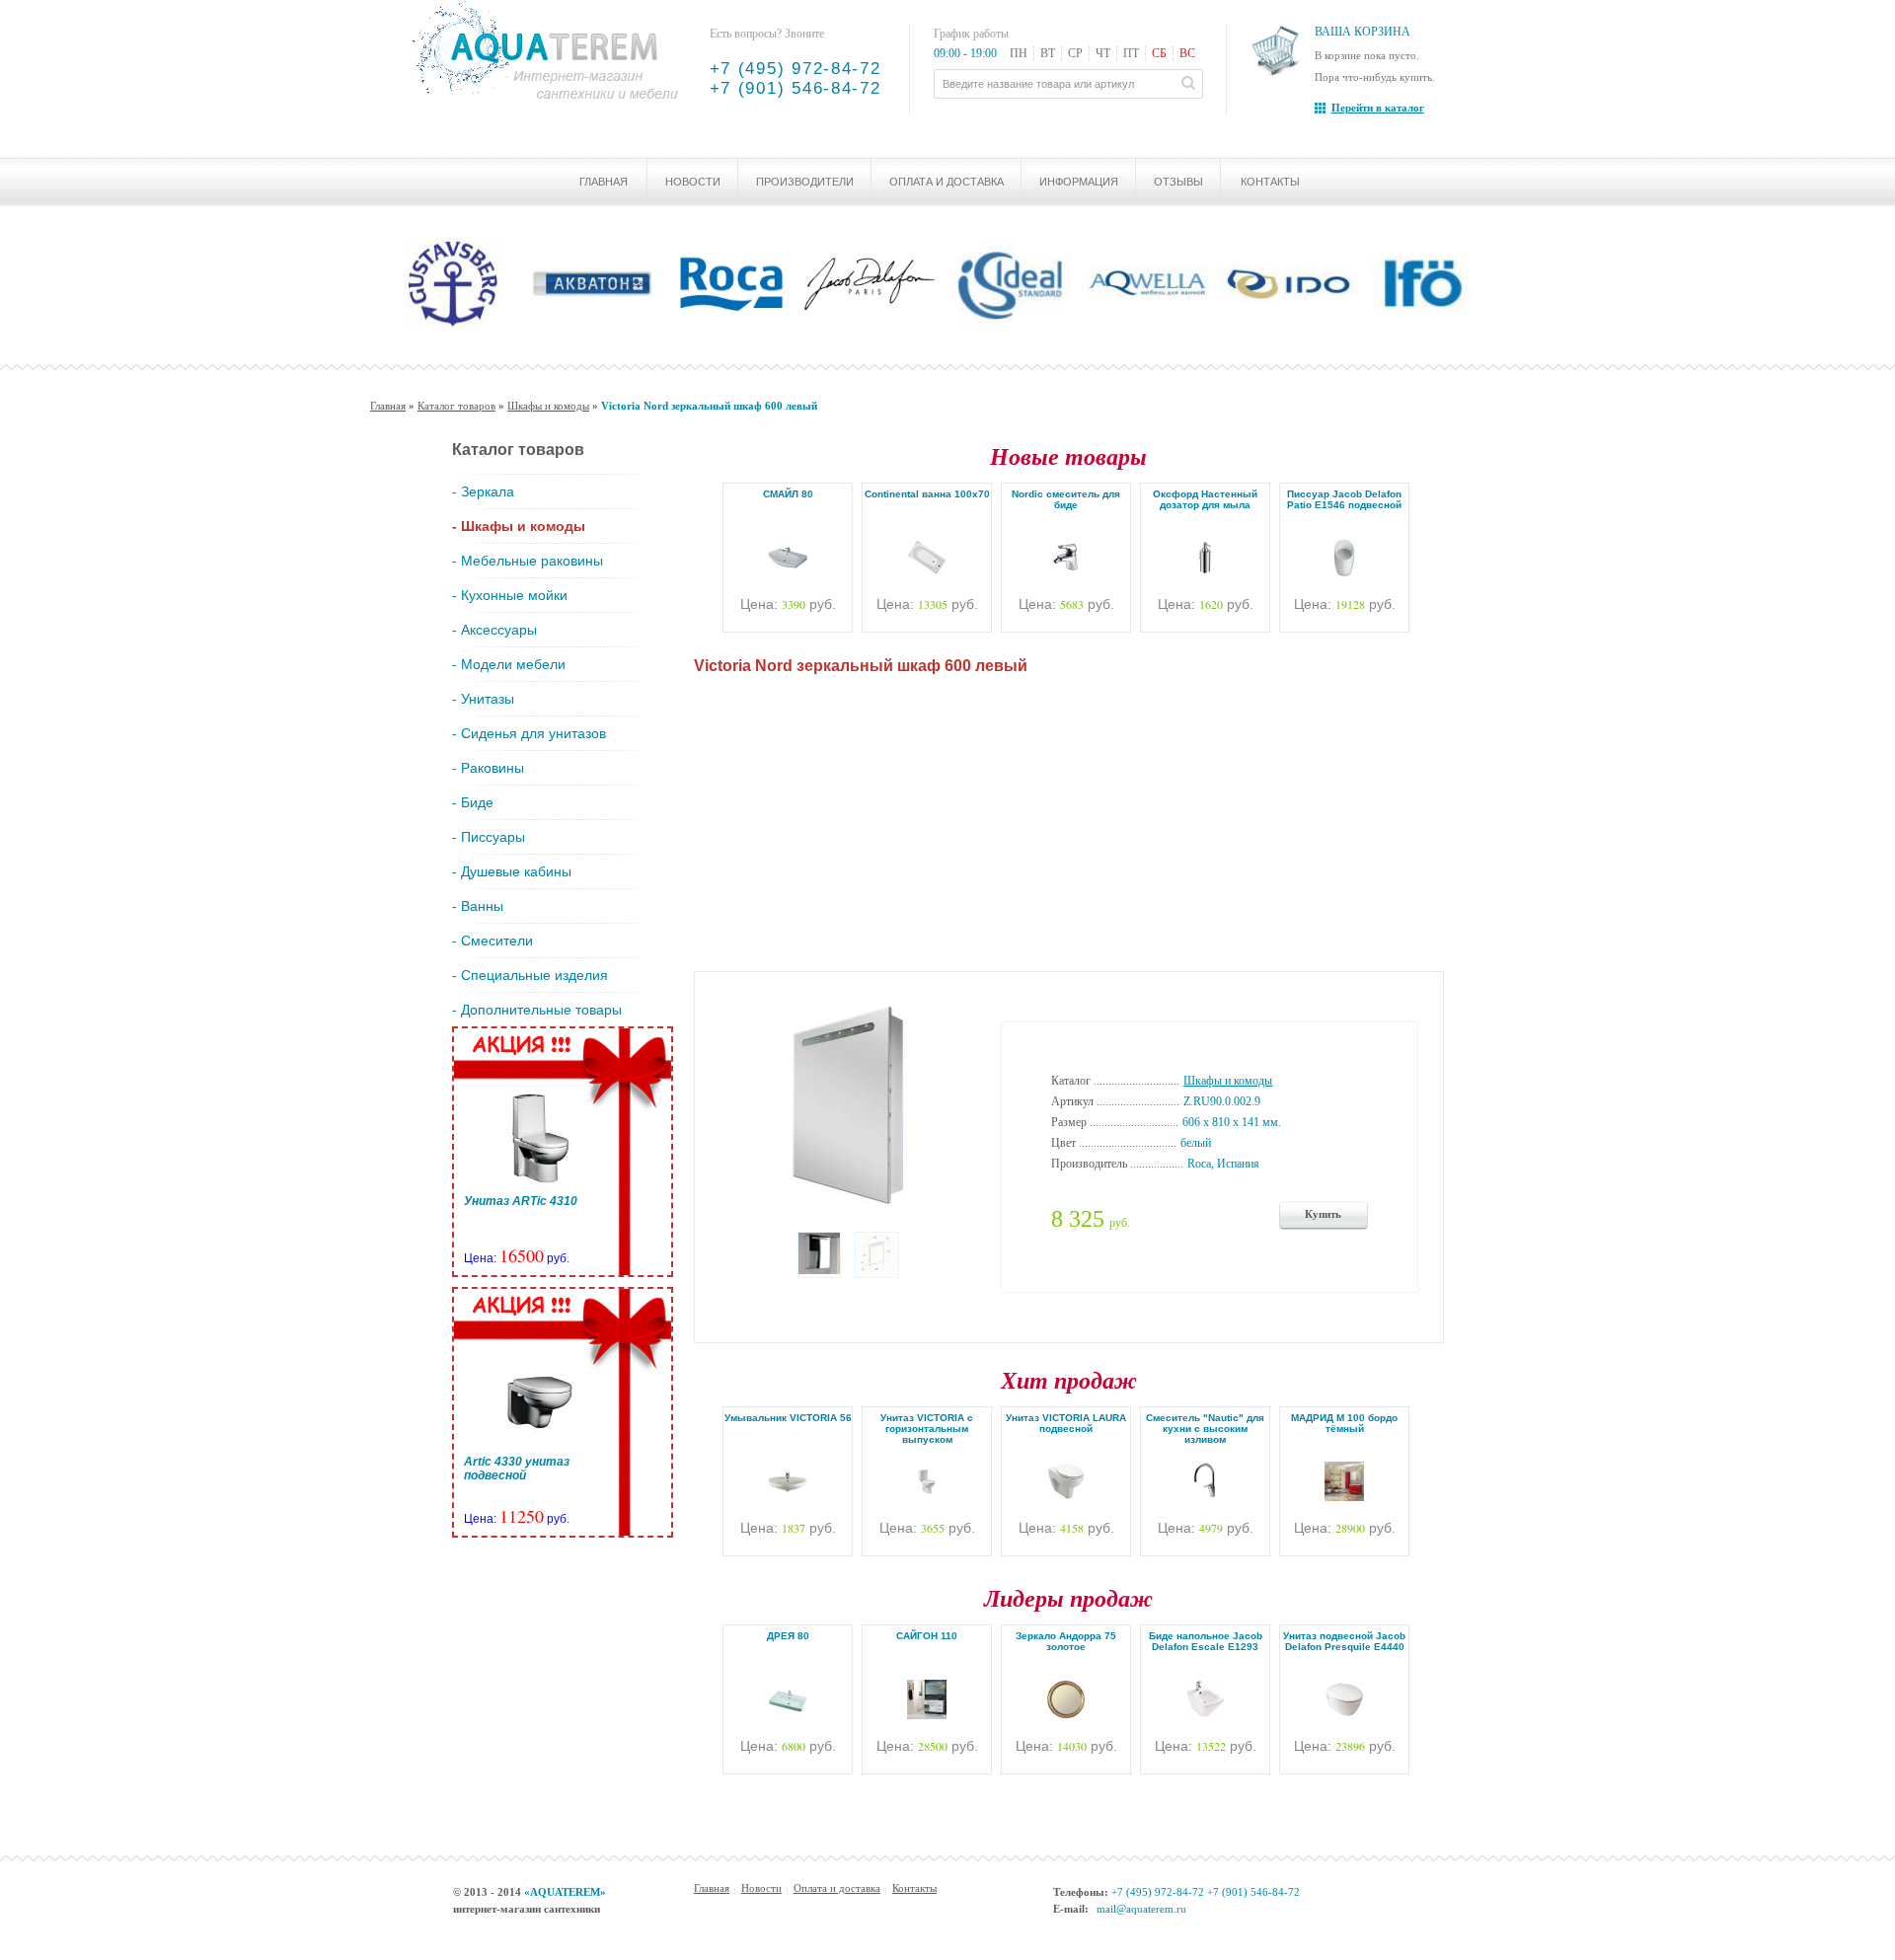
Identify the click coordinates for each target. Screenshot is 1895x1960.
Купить (1323, 1214)
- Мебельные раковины (528, 561)
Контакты (1270, 182)
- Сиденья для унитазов (529, 733)
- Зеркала (483, 491)
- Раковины (488, 768)
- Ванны (478, 906)
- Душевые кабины (512, 871)
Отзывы (1178, 182)
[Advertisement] (1069, 818)
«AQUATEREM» (565, 1892)
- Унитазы (483, 699)
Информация (1079, 182)
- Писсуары (489, 837)
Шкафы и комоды (548, 406)
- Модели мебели (509, 664)
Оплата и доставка (947, 182)
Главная (604, 182)
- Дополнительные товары (537, 1010)
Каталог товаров (456, 406)
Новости (693, 182)
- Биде (473, 802)
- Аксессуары (494, 630)
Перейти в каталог (1378, 108)
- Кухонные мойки (510, 595)
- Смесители (493, 941)
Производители (805, 182)
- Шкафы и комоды (519, 526)
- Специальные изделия (530, 975)
